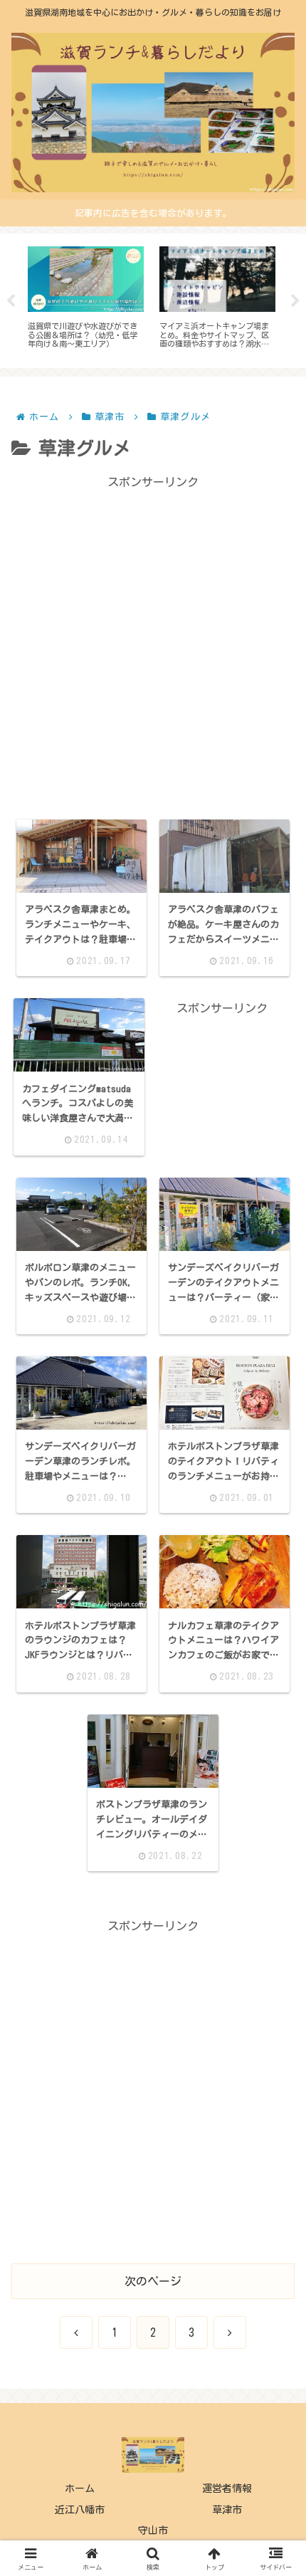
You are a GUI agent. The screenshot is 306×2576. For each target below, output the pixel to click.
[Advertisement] (153, 646)
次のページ (153, 2281)
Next (295, 301)
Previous (11, 301)
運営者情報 (227, 2488)
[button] (273, 1985)
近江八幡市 (80, 2510)
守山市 (153, 2530)
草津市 (227, 2510)
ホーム (80, 2488)
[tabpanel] (86, 298)
